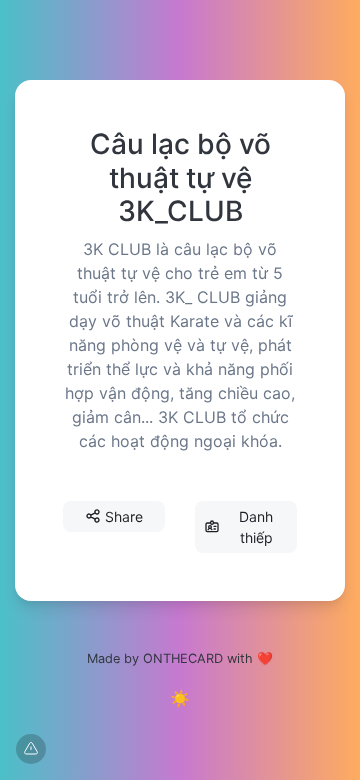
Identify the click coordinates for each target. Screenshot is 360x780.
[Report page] (31, 749)
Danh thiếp (256, 527)
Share (124, 516)
